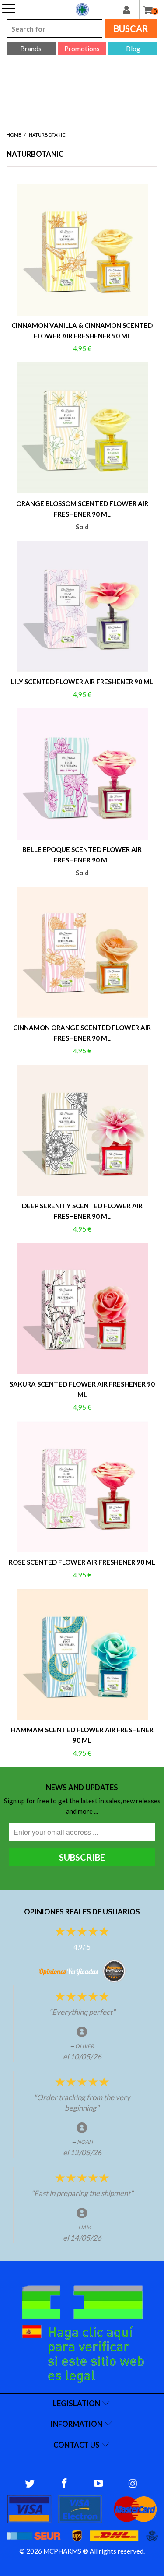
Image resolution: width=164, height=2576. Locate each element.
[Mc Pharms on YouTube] (99, 2484)
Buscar (131, 28)
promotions (82, 48)
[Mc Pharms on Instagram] (133, 2484)
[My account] (131, 10)
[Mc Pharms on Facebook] (64, 2484)
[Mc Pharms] (82, 10)
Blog (133, 48)
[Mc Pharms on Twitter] (30, 2484)
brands (31, 48)
